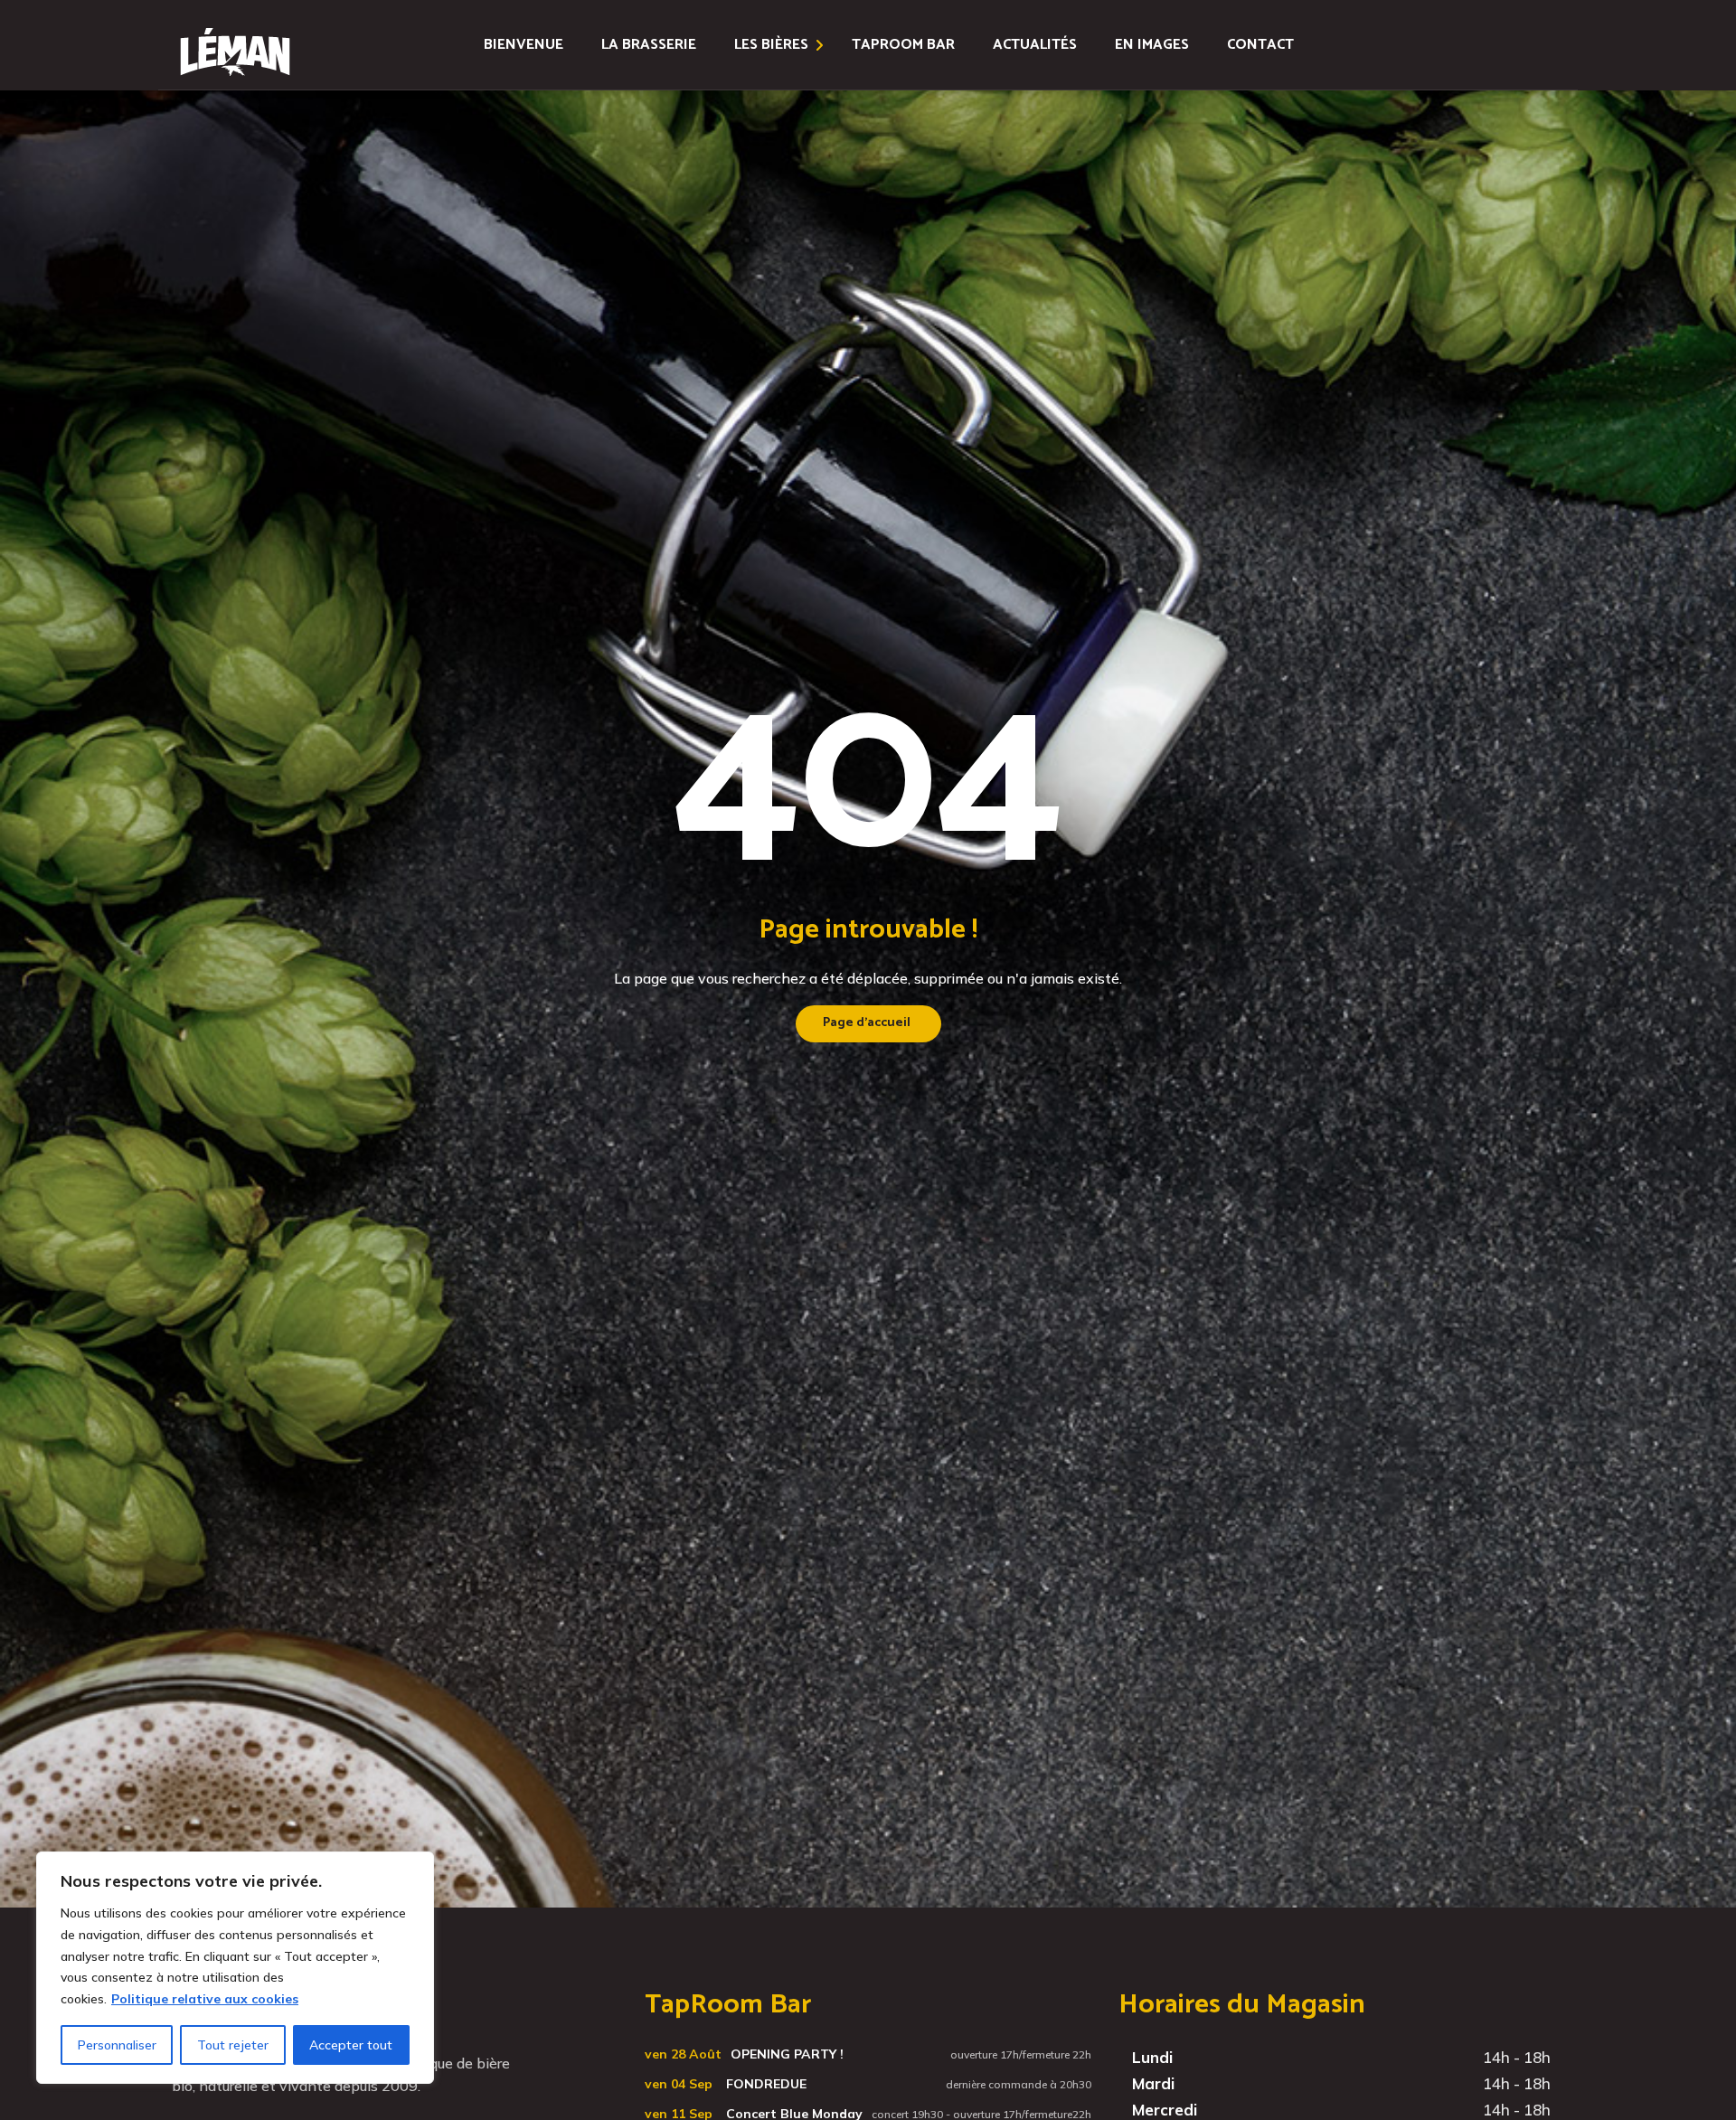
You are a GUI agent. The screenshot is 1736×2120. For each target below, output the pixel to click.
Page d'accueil (867, 1023)
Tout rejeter (233, 2045)
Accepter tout (351, 2045)
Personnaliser (117, 2045)
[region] (235, 1968)
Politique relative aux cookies (205, 1999)
